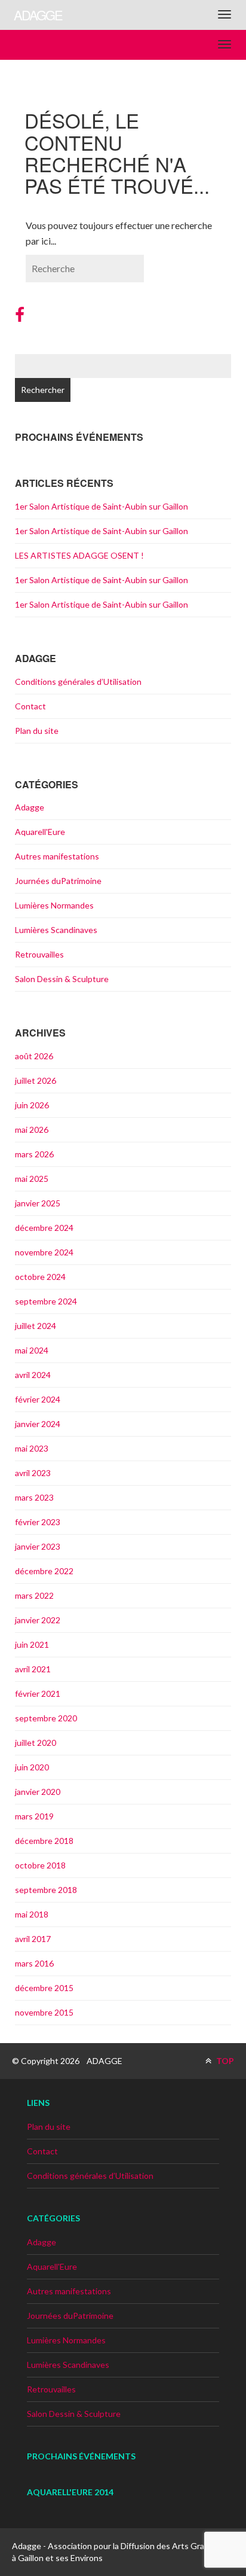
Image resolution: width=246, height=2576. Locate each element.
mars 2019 (34, 1816)
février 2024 (38, 1399)
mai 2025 (32, 1179)
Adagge (30, 807)
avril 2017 (33, 1939)
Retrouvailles (39, 954)
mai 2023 (32, 1448)
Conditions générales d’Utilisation (78, 682)
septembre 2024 (46, 1301)
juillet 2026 (36, 1080)
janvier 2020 (38, 1792)
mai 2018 (32, 1914)
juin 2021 (32, 1644)
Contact (30, 706)
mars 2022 (34, 1595)
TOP (224, 2061)
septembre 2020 (46, 1718)
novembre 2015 (44, 2012)
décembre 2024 (44, 1228)
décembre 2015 (44, 1988)
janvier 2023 (38, 1546)
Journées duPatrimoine (58, 881)
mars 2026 (34, 1154)
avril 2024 (33, 1375)
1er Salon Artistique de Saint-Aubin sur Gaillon (102, 506)
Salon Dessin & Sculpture (62, 979)
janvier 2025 (38, 1203)
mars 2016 (34, 1963)
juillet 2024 (36, 1326)
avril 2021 (33, 1669)
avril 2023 (33, 1473)
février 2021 (38, 1694)
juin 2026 (32, 1105)
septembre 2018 (46, 1890)
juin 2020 (32, 1767)
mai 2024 (32, 1350)
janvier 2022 (38, 1620)
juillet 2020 (36, 1743)
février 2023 (38, 1522)
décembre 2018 (44, 1841)
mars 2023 (34, 1497)
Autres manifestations (57, 856)
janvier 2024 (38, 1424)
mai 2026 (32, 1130)
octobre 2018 (40, 1865)
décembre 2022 (44, 1571)
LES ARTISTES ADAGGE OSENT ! (79, 555)
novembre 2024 (44, 1252)
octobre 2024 (40, 1277)
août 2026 (34, 1056)
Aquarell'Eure (40, 832)
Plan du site (37, 731)
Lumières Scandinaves (56, 930)
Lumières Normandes (54, 905)
